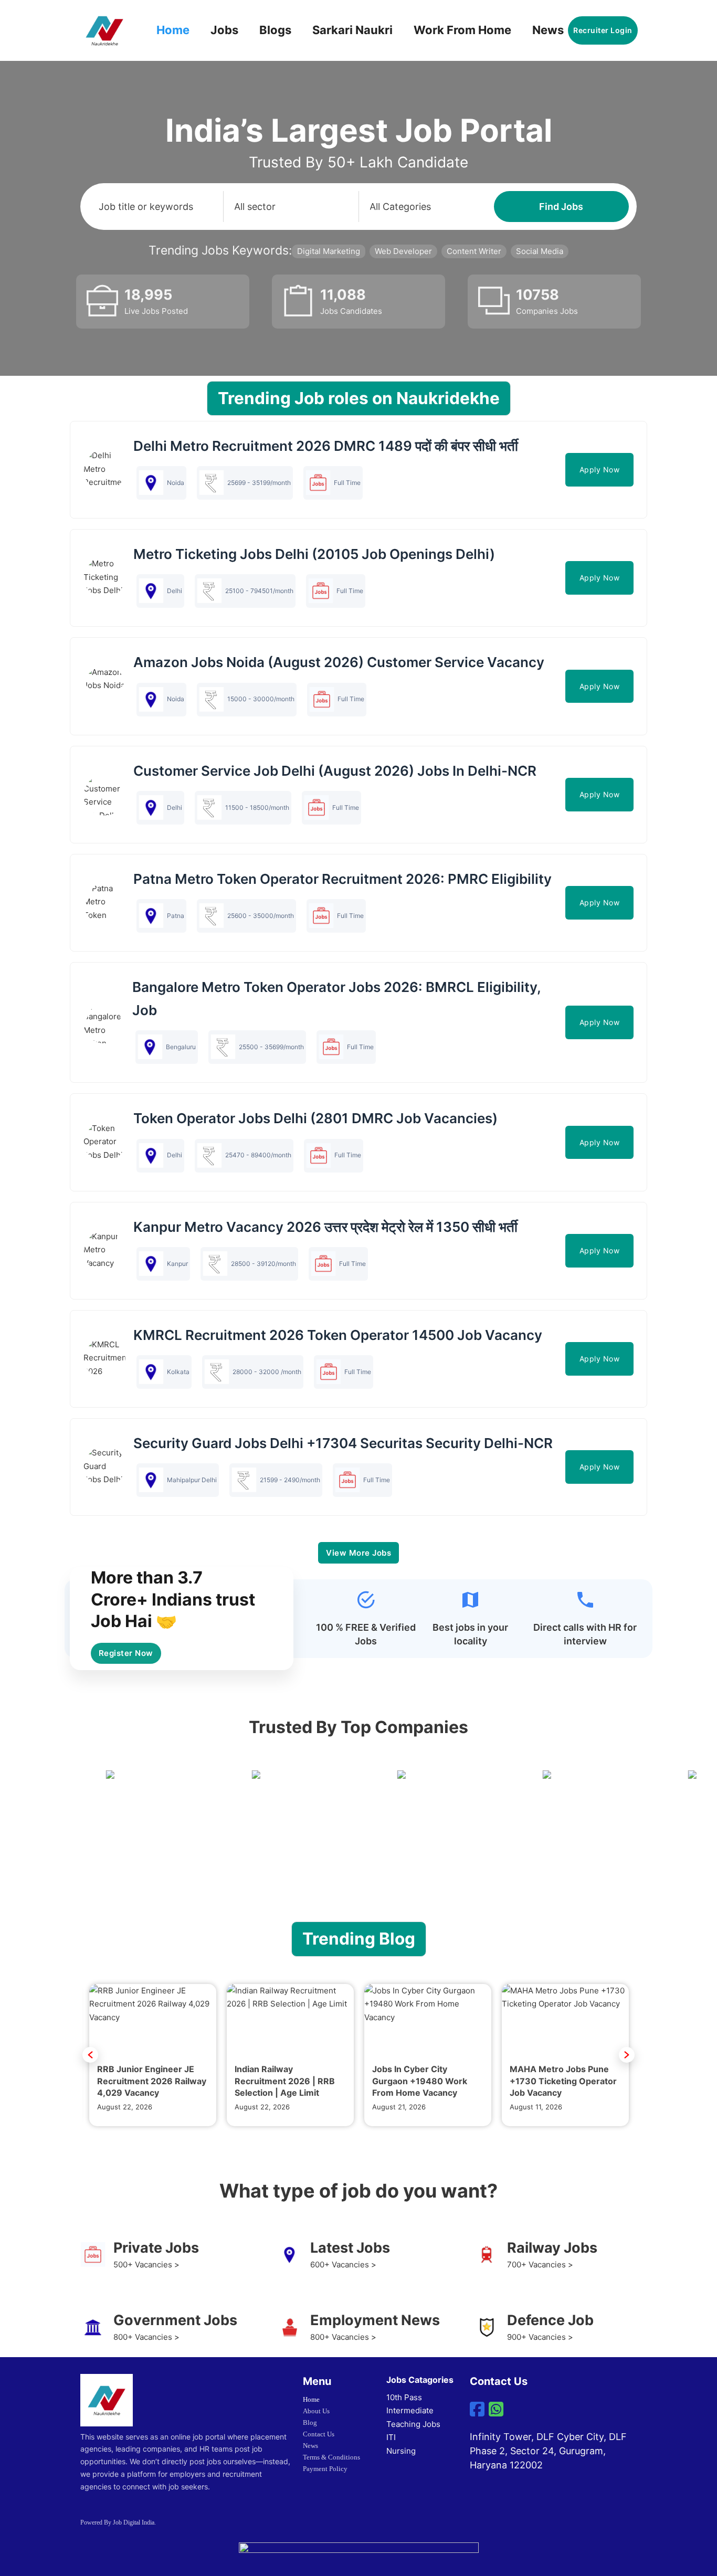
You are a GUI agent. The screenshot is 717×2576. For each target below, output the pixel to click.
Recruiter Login (603, 30)
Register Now (126, 1653)
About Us (316, 2411)
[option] (153, 2055)
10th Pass (404, 2397)
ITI (391, 2437)
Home (173, 30)
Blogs (275, 30)
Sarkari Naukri (352, 30)
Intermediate (410, 2410)
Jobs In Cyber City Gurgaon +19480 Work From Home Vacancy (420, 2081)
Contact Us (319, 2434)
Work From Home (462, 30)
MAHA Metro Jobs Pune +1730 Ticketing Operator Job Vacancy (563, 2081)
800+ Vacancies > (146, 2337)
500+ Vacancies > (146, 2264)
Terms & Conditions (331, 2457)
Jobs (224, 30)
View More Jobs (358, 1553)
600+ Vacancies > (343, 2264)
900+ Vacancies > (540, 2337)
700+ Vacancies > (540, 2264)
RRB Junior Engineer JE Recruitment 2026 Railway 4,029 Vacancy (152, 2081)
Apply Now (600, 469)
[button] (90, 2055)
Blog (310, 2422)
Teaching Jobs (413, 2424)
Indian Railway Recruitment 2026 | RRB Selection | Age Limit (285, 2081)
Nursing (401, 2451)
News (548, 30)
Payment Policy (325, 2469)
